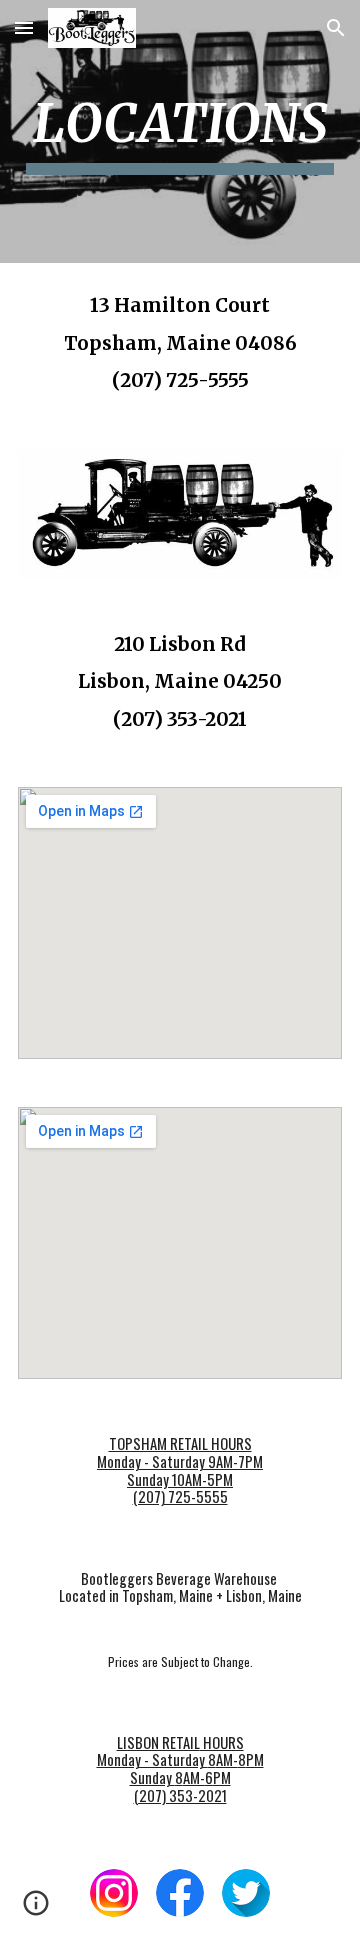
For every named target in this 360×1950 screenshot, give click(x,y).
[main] (180, 131)
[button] (24, 27)
